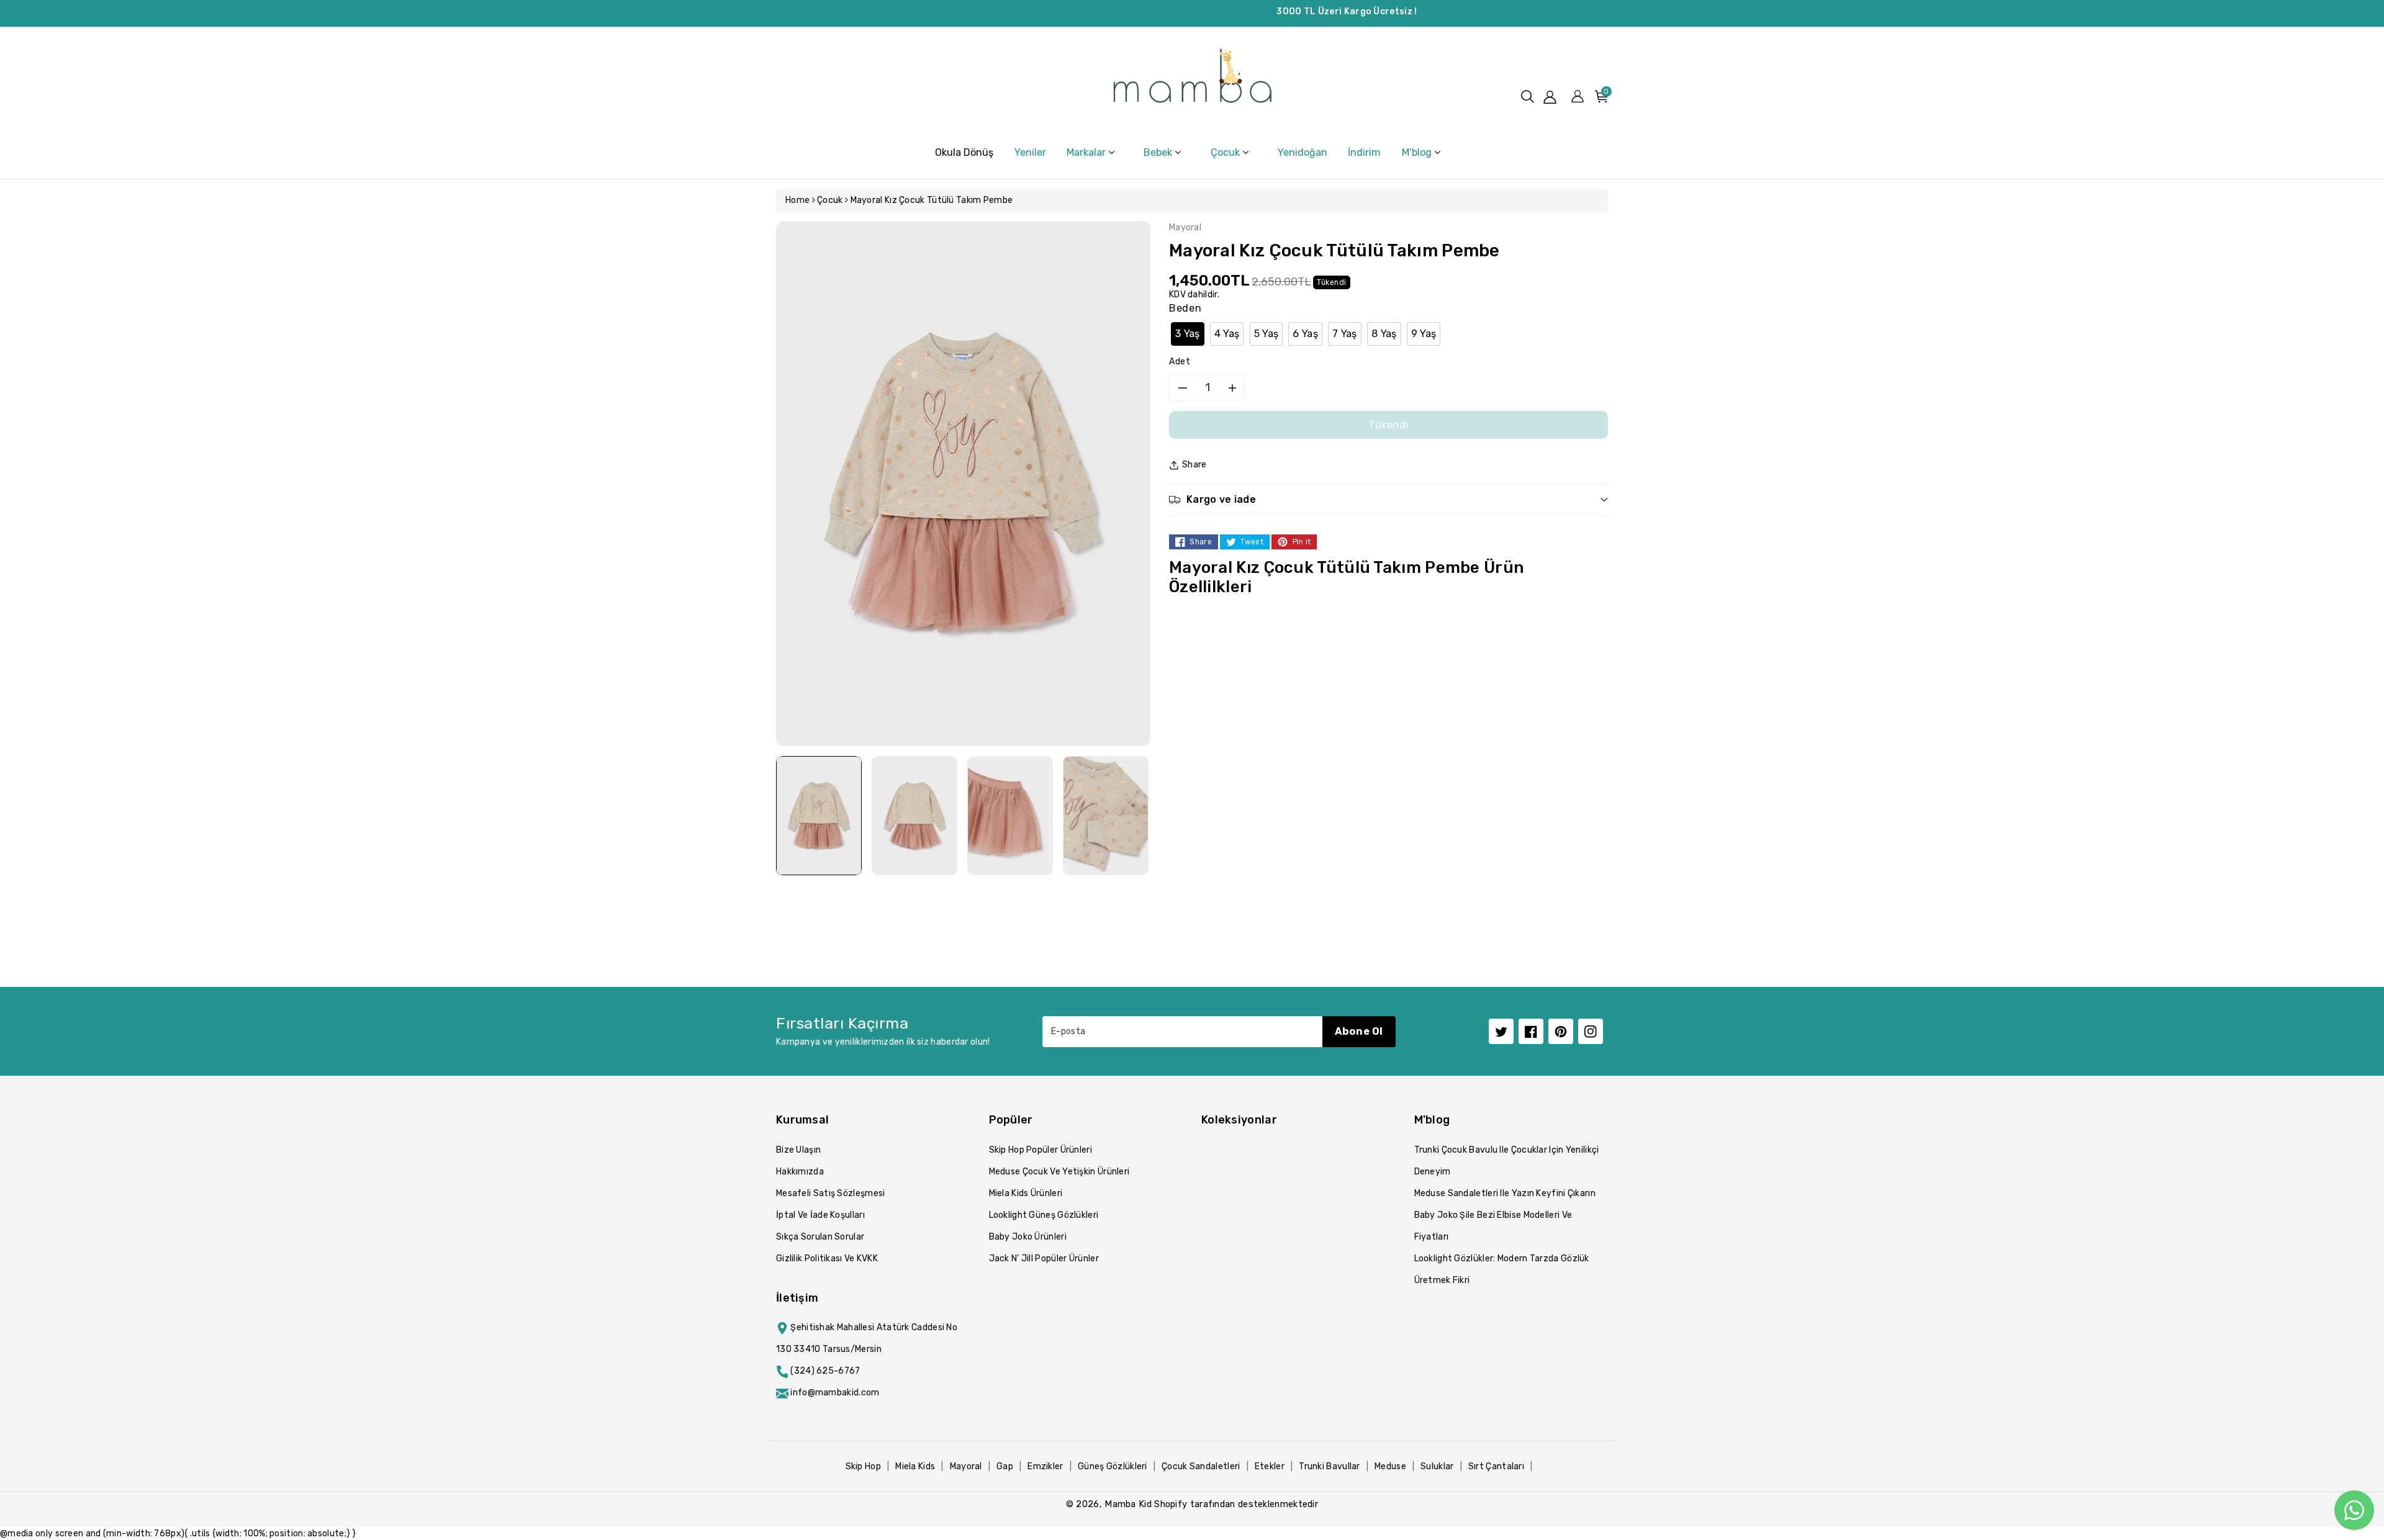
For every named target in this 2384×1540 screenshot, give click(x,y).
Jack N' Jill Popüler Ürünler (1044, 1259)
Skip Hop (863, 1466)
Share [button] (1194, 465)
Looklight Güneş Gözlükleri (1044, 1215)
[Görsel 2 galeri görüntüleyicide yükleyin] (914, 816)
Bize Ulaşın (798, 1150)
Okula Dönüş (964, 152)
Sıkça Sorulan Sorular (820, 1237)
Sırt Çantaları (1496, 1466)
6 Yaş (1305, 334)
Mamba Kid (1128, 1504)
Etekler (1270, 1466)
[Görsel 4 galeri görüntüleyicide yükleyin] (1106, 816)
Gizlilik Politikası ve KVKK (827, 1259)
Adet (1180, 362)
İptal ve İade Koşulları (820, 1215)
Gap (1005, 1466)
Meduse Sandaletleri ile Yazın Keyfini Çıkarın (1505, 1193)
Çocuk (830, 200)
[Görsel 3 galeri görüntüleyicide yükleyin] (1010, 816)
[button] (1528, 97)
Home (797, 200)
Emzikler (1045, 1466)
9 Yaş (1424, 334)
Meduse (1390, 1466)
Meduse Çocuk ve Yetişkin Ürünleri (1059, 1172)
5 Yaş (1266, 334)
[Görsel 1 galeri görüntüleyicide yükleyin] (819, 816)
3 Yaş (1188, 334)
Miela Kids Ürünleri (1026, 1193)
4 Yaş (1227, 334)
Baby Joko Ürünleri (1028, 1237)
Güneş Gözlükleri (1113, 1466)
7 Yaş (1345, 334)
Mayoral (966, 1466)
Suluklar (1437, 1466)
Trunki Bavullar (1330, 1466)
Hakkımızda (800, 1172)
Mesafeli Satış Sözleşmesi (831, 1193)
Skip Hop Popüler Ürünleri (1041, 1150)
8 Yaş (1384, 334)
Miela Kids (915, 1466)
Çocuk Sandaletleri (1201, 1466)
